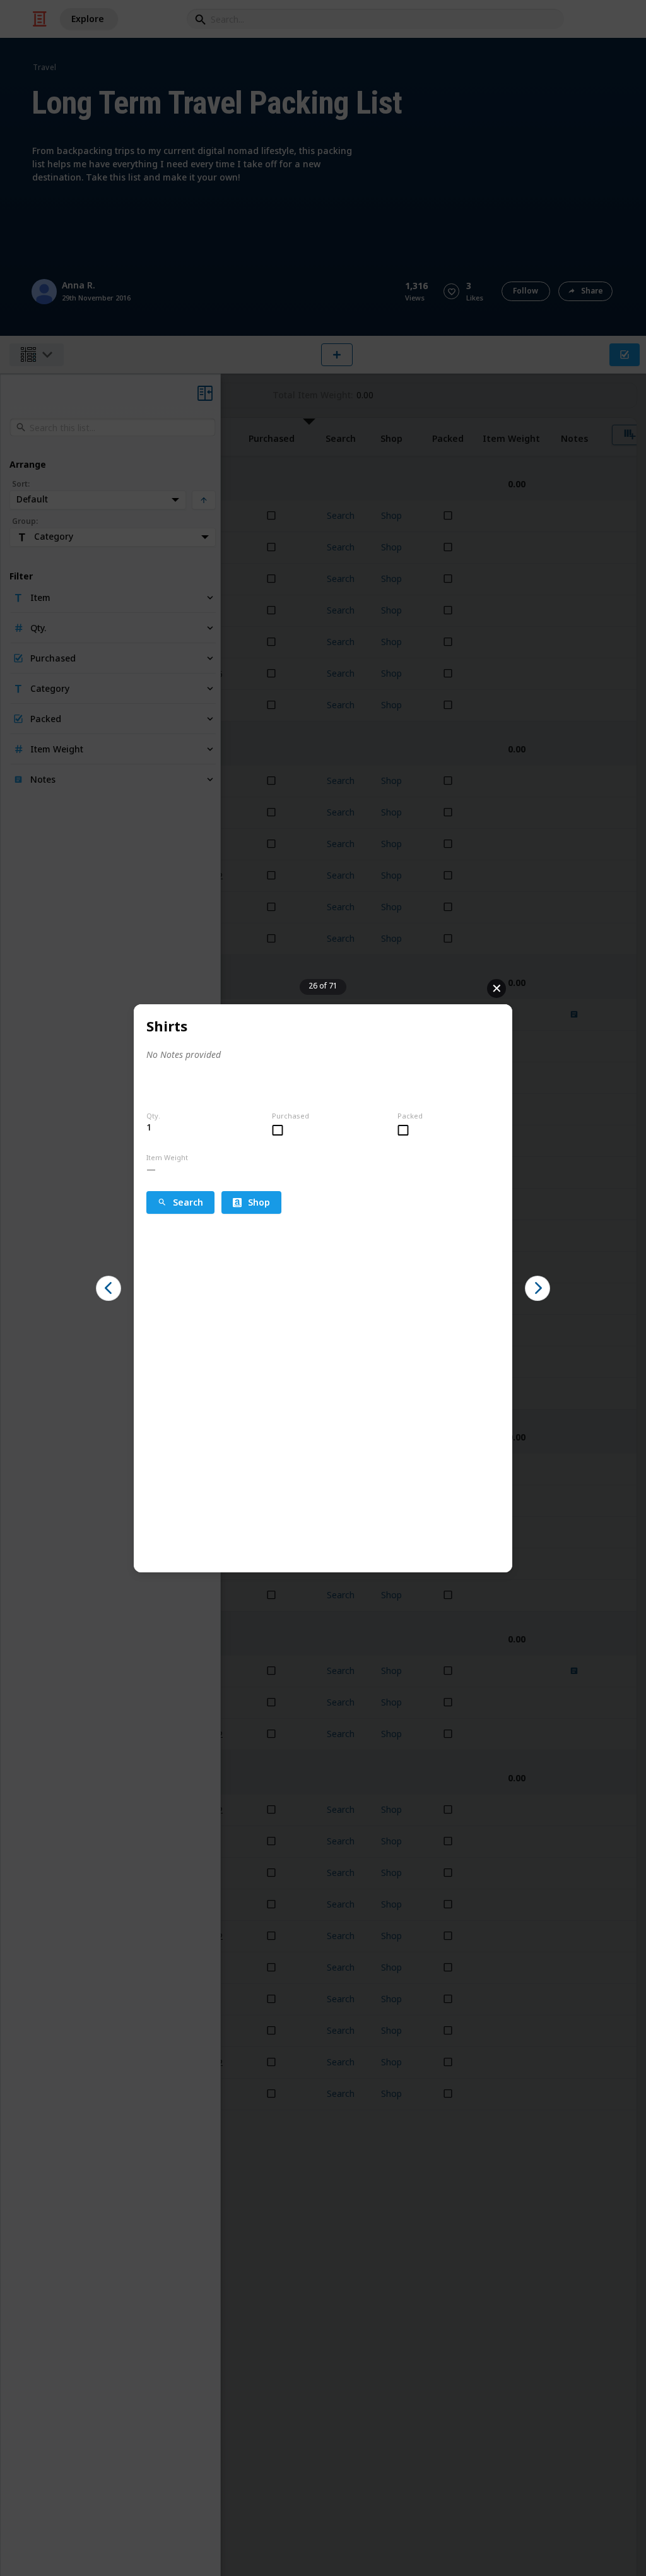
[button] (109, 1288)
